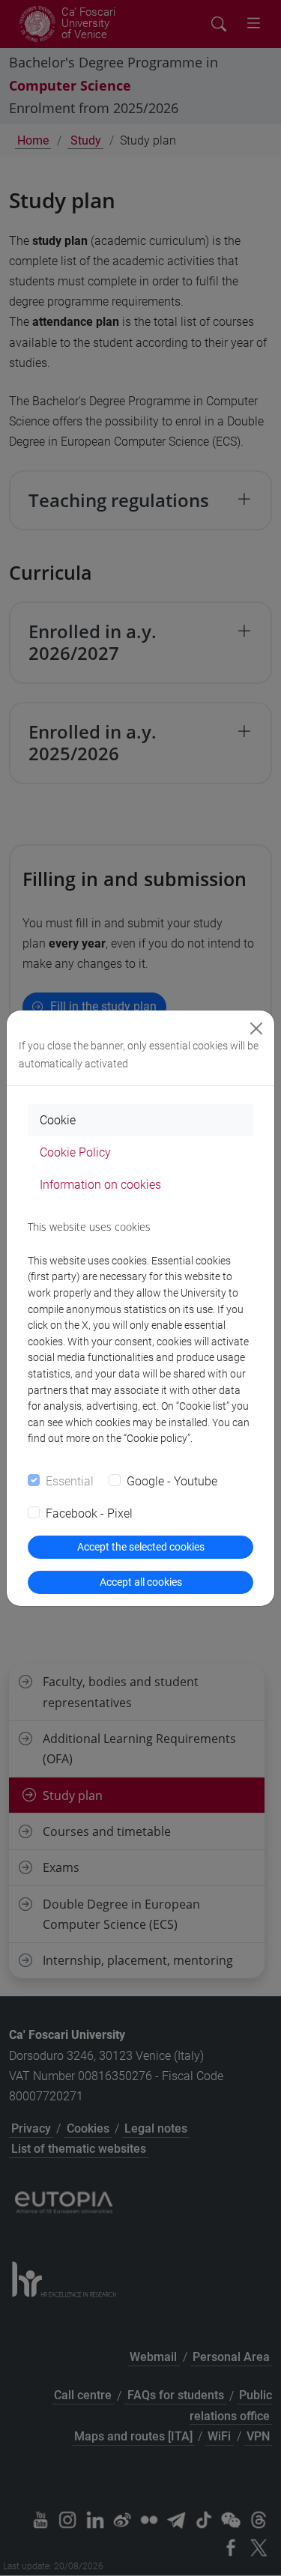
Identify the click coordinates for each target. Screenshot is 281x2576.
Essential (70, 1481)
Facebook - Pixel (89, 1513)
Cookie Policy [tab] (75, 1152)
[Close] (256, 1028)
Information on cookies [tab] (100, 1185)
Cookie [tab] (58, 1120)
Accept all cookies (141, 1582)
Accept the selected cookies (141, 1547)
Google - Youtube (172, 1481)
